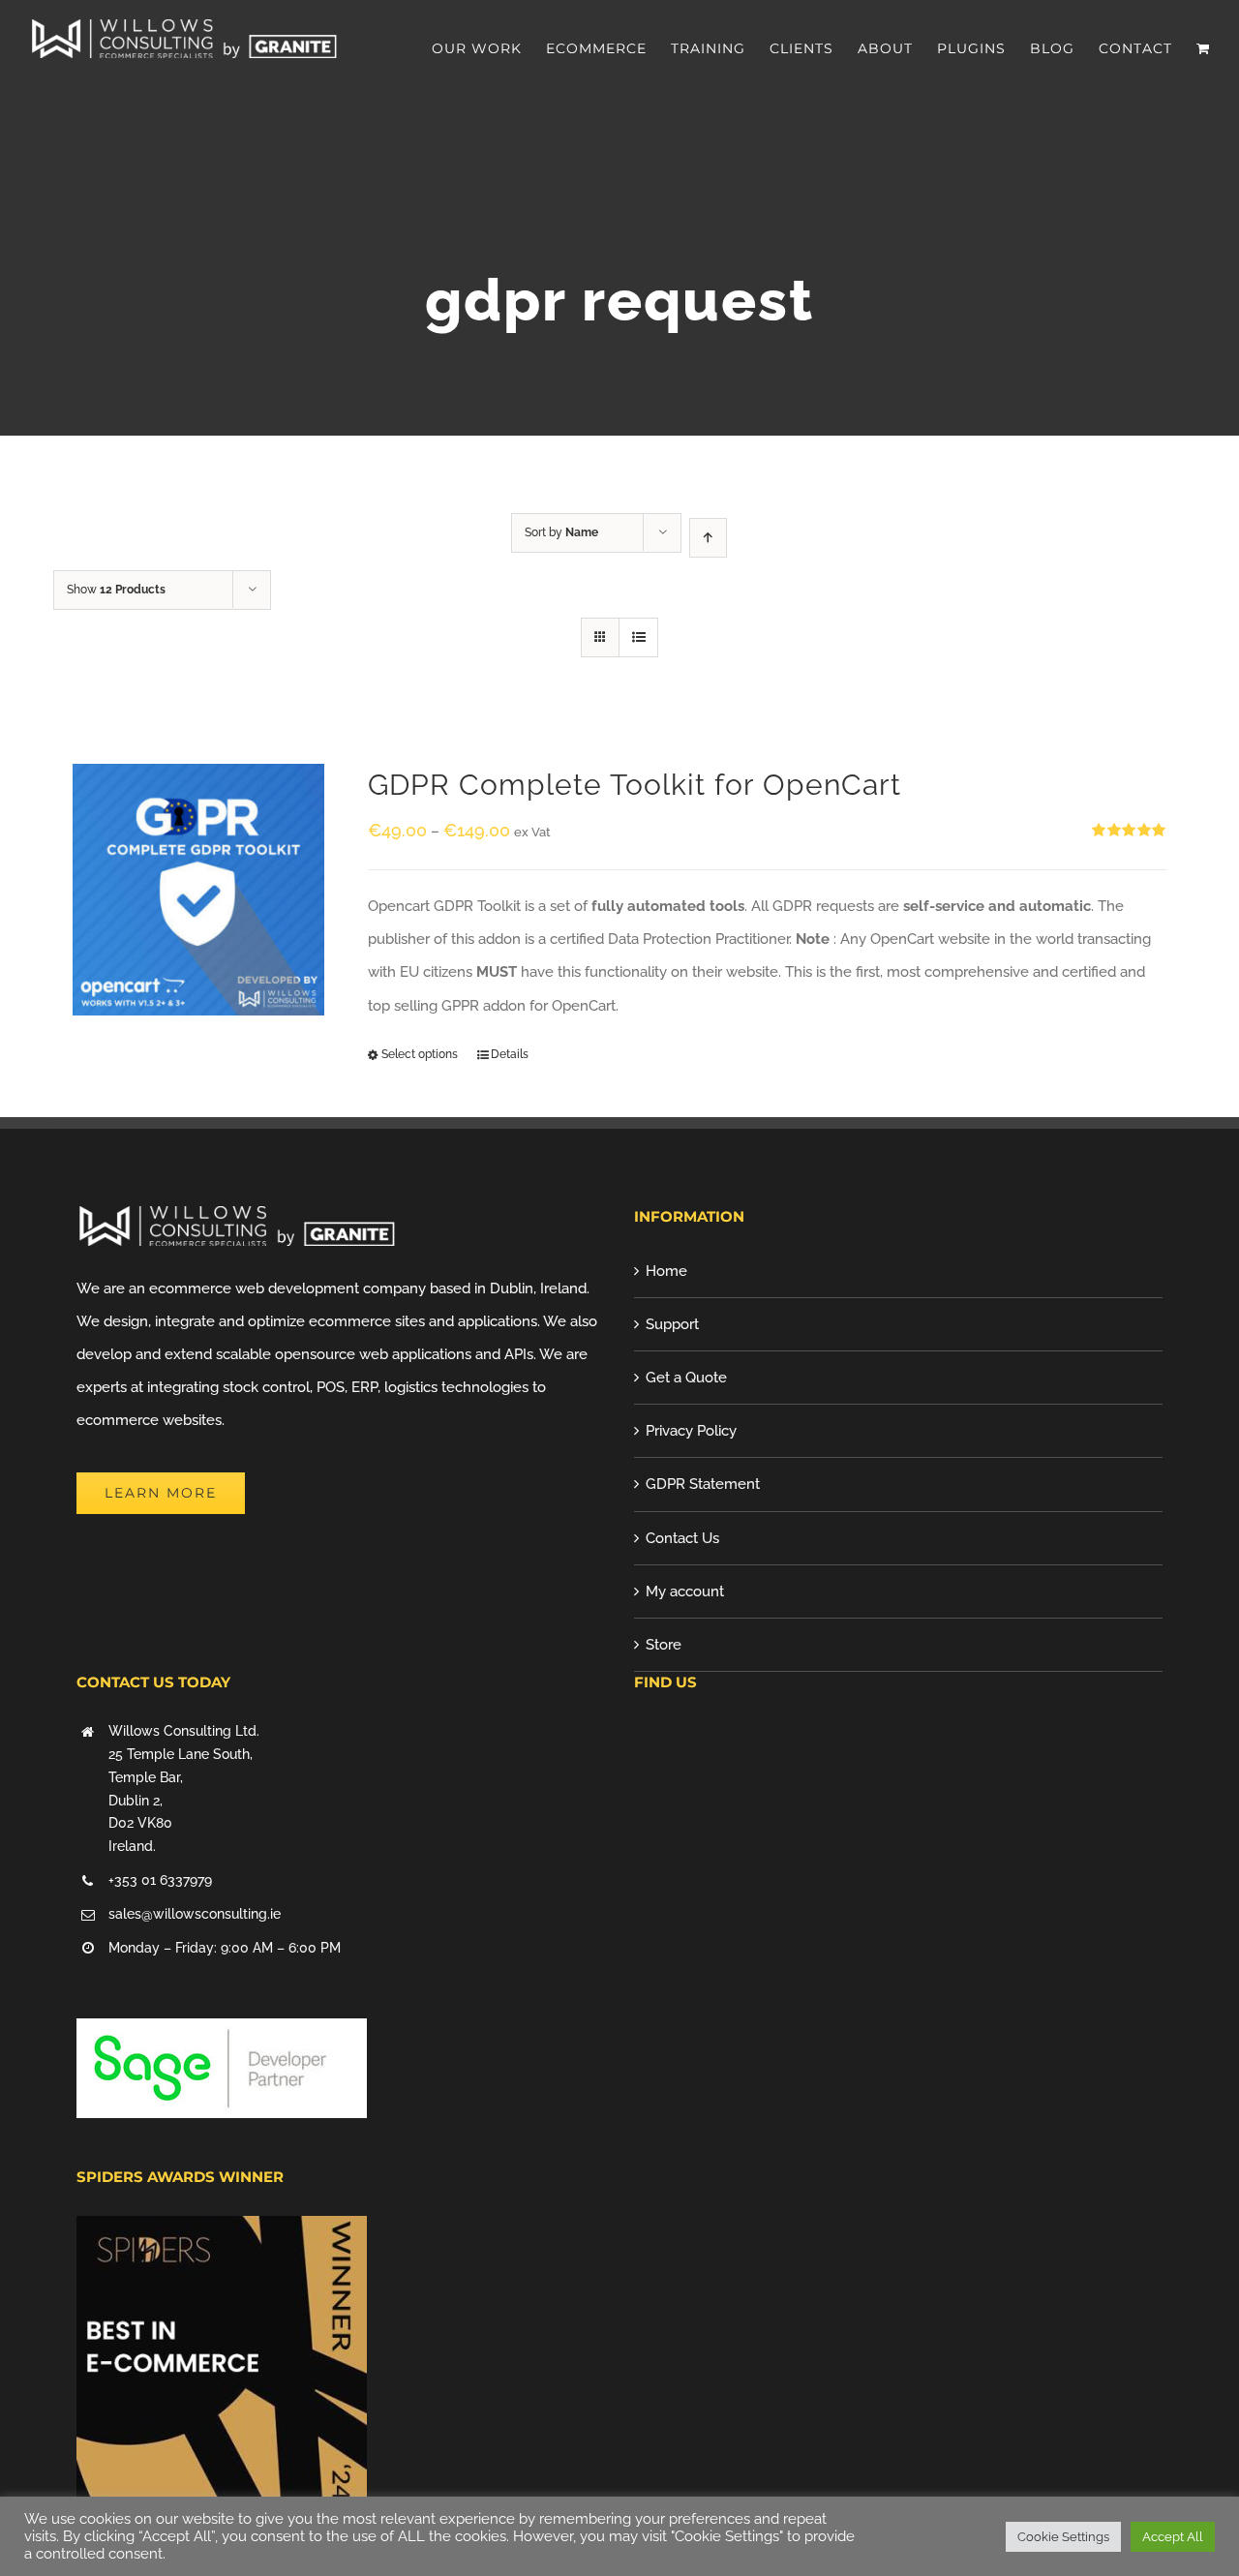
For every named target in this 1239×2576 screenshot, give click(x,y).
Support (672, 1324)
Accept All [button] (1173, 2537)
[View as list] (638, 637)
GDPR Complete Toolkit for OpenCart (635, 785)
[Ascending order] (708, 538)
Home (666, 1271)
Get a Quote (686, 1378)
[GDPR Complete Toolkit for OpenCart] (198, 890)
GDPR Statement (703, 1484)
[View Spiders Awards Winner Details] (222, 2232)
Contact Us (682, 1538)
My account (685, 1591)
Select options (420, 1054)
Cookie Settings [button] (1063, 2537)
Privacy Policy (691, 1431)
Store (664, 1645)
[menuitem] (489, 48)
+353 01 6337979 (160, 1880)
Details (510, 1054)
